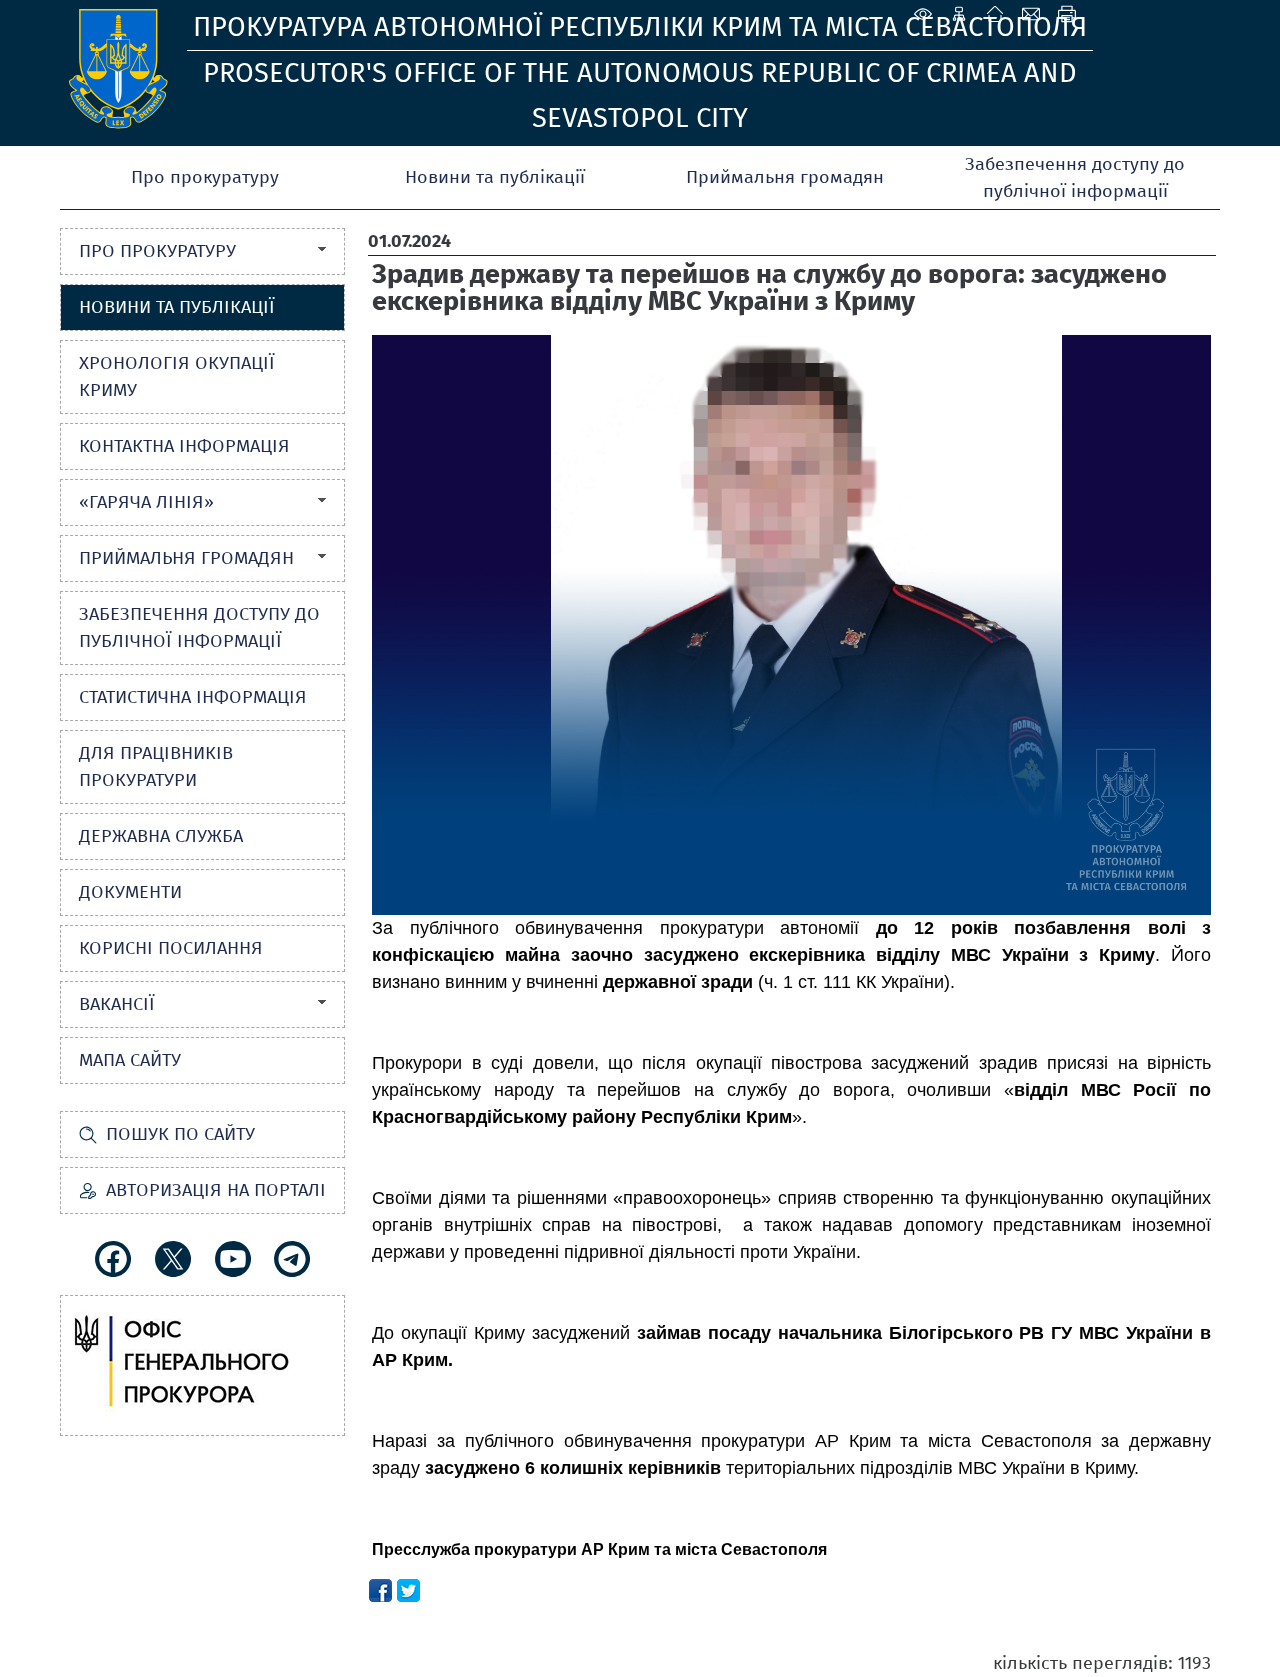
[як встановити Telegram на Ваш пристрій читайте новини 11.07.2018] (292, 1259)
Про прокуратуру (205, 177)
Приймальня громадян (785, 177)
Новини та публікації (495, 177)
